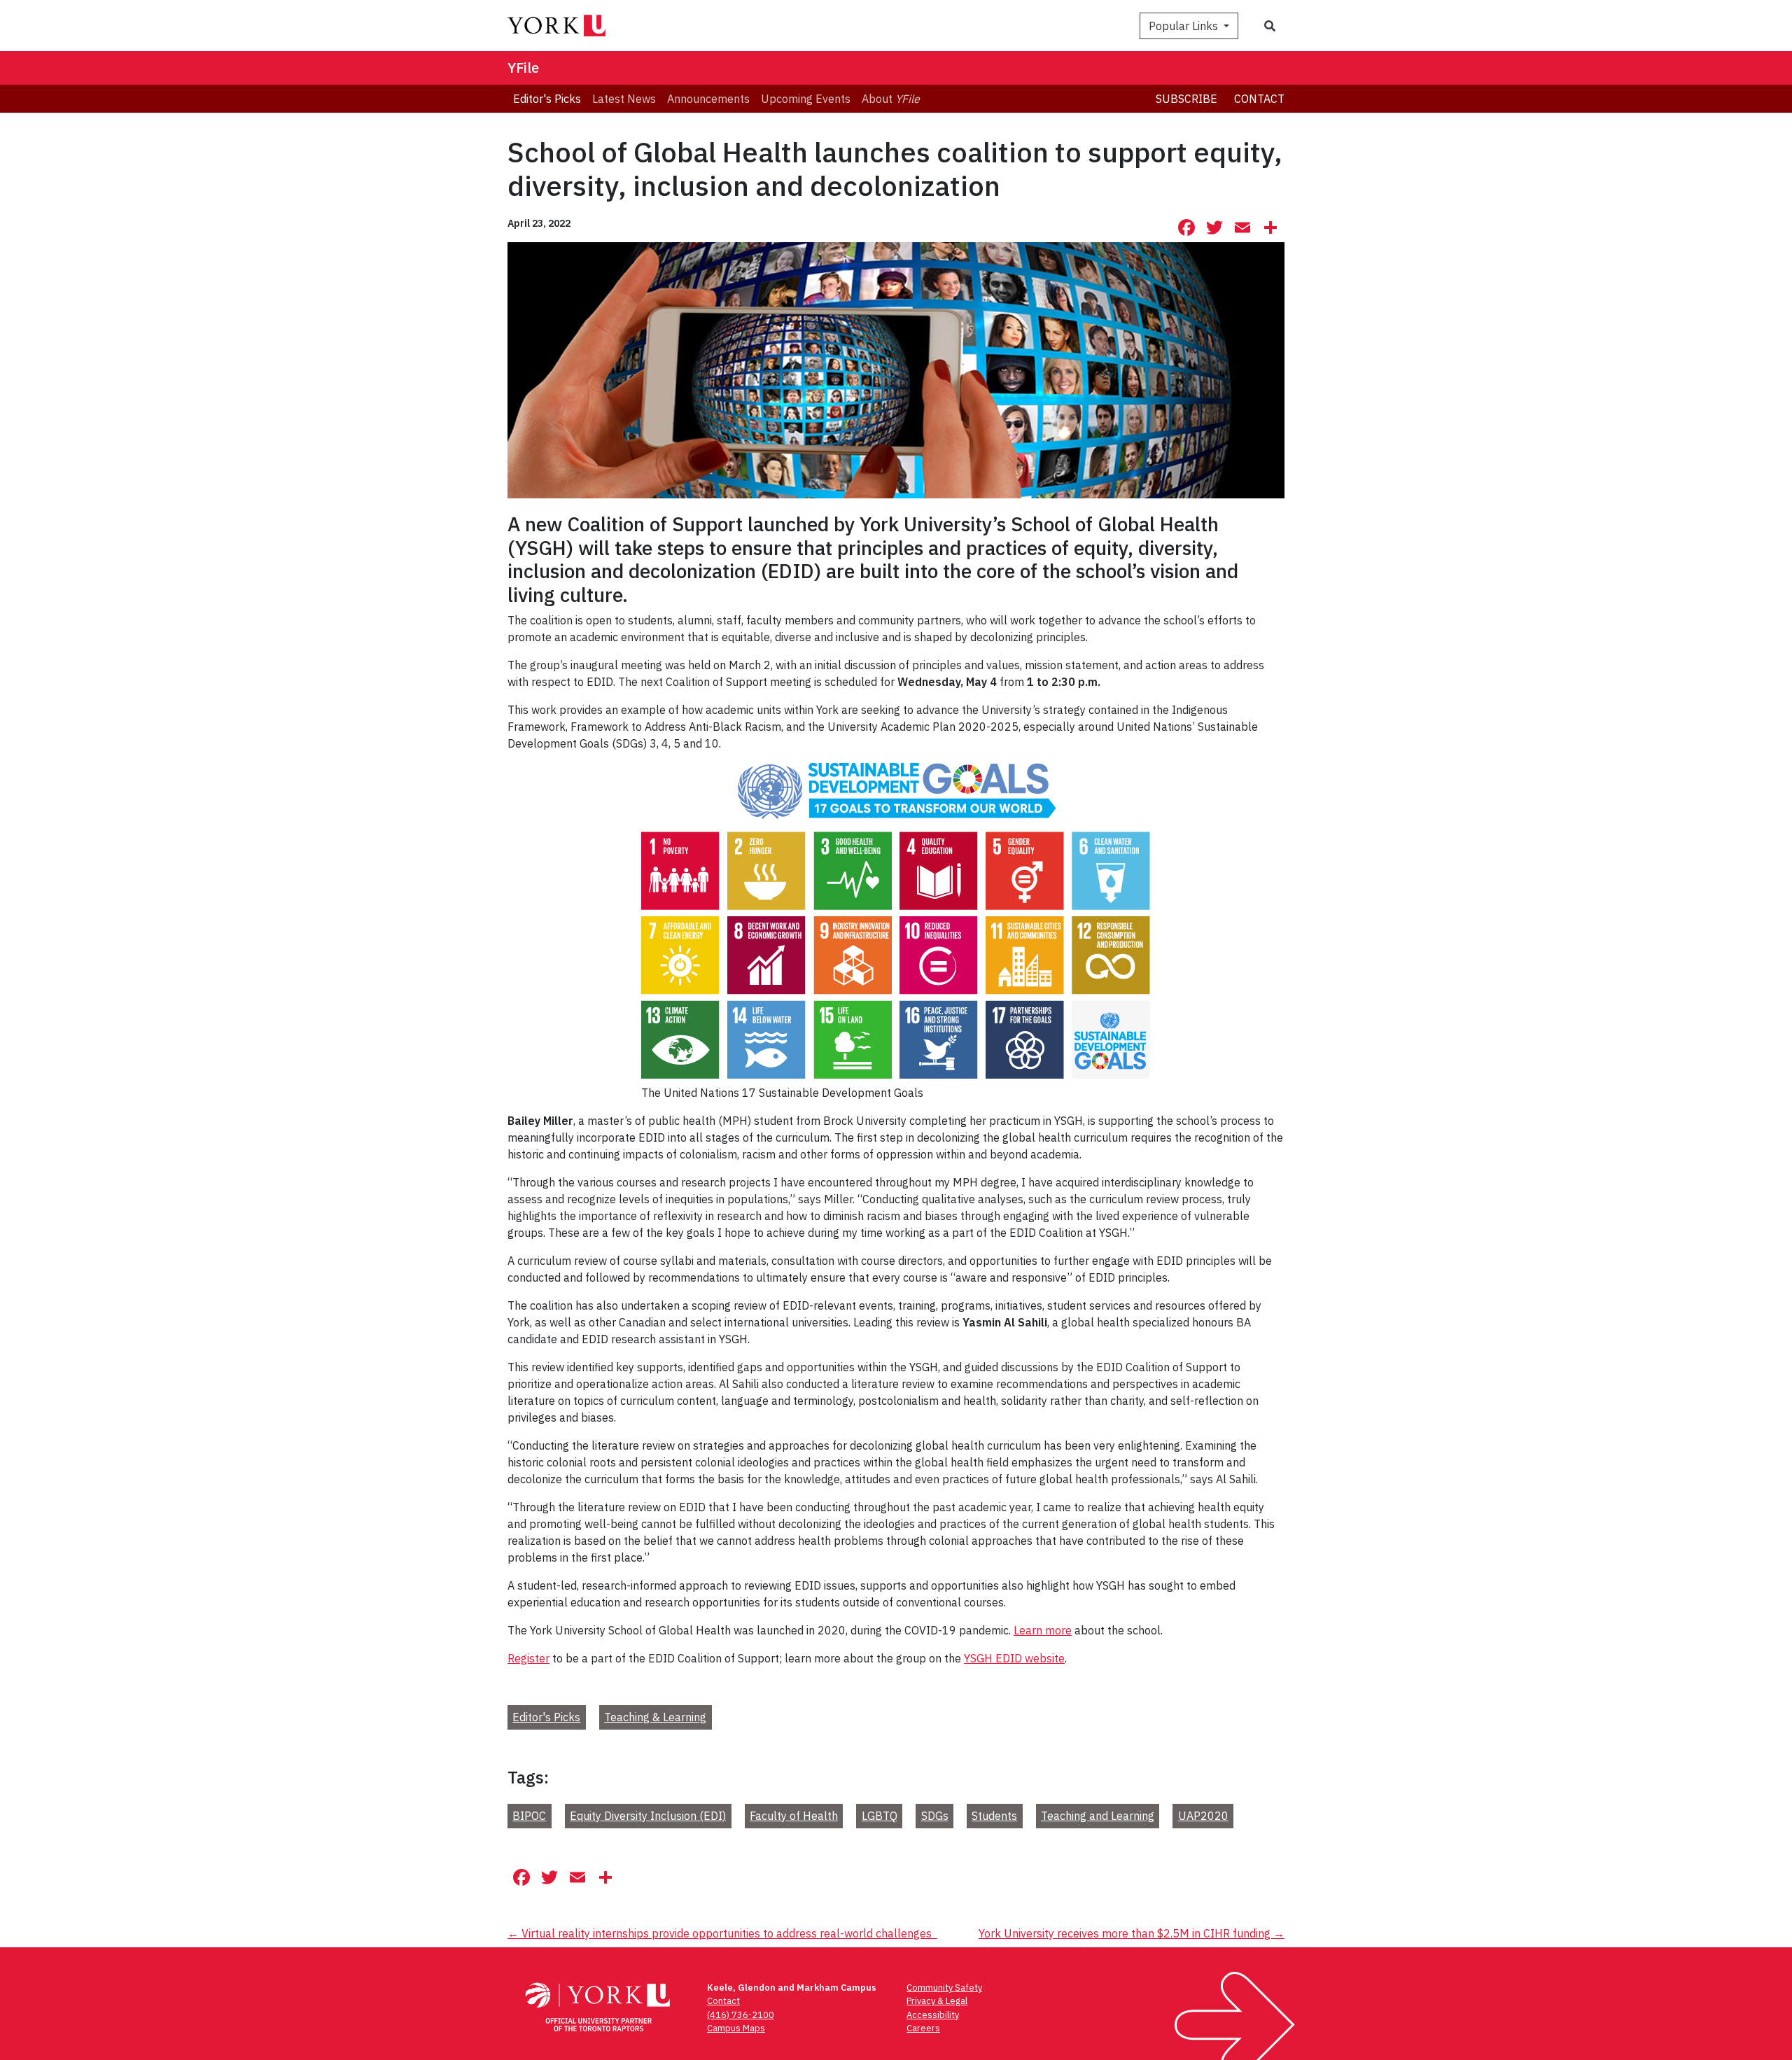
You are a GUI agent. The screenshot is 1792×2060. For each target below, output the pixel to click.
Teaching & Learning (655, 1717)
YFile (523, 68)
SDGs (935, 1816)
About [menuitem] (891, 99)
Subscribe (1186, 99)
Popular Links (1185, 26)
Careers (923, 2028)
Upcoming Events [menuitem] (806, 99)
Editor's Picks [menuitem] (547, 99)
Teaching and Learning (1098, 1816)
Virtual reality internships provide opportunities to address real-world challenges (722, 1933)
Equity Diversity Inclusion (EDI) (648, 1816)
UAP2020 (1203, 1816)
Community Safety (944, 1988)
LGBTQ (880, 1816)
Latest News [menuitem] (624, 99)
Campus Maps (736, 2028)
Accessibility (933, 2015)
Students (994, 1816)
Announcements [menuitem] (708, 99)
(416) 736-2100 (741, 2015)
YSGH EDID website (1014, 1658)
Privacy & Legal (937, 2001)
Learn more (1043, 1630)
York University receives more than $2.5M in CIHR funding (1132, 1933)
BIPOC (529, 1816)
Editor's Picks (546, 1717)
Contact (1259, 99)
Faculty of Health (794, 1816)
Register (528, 1658)
